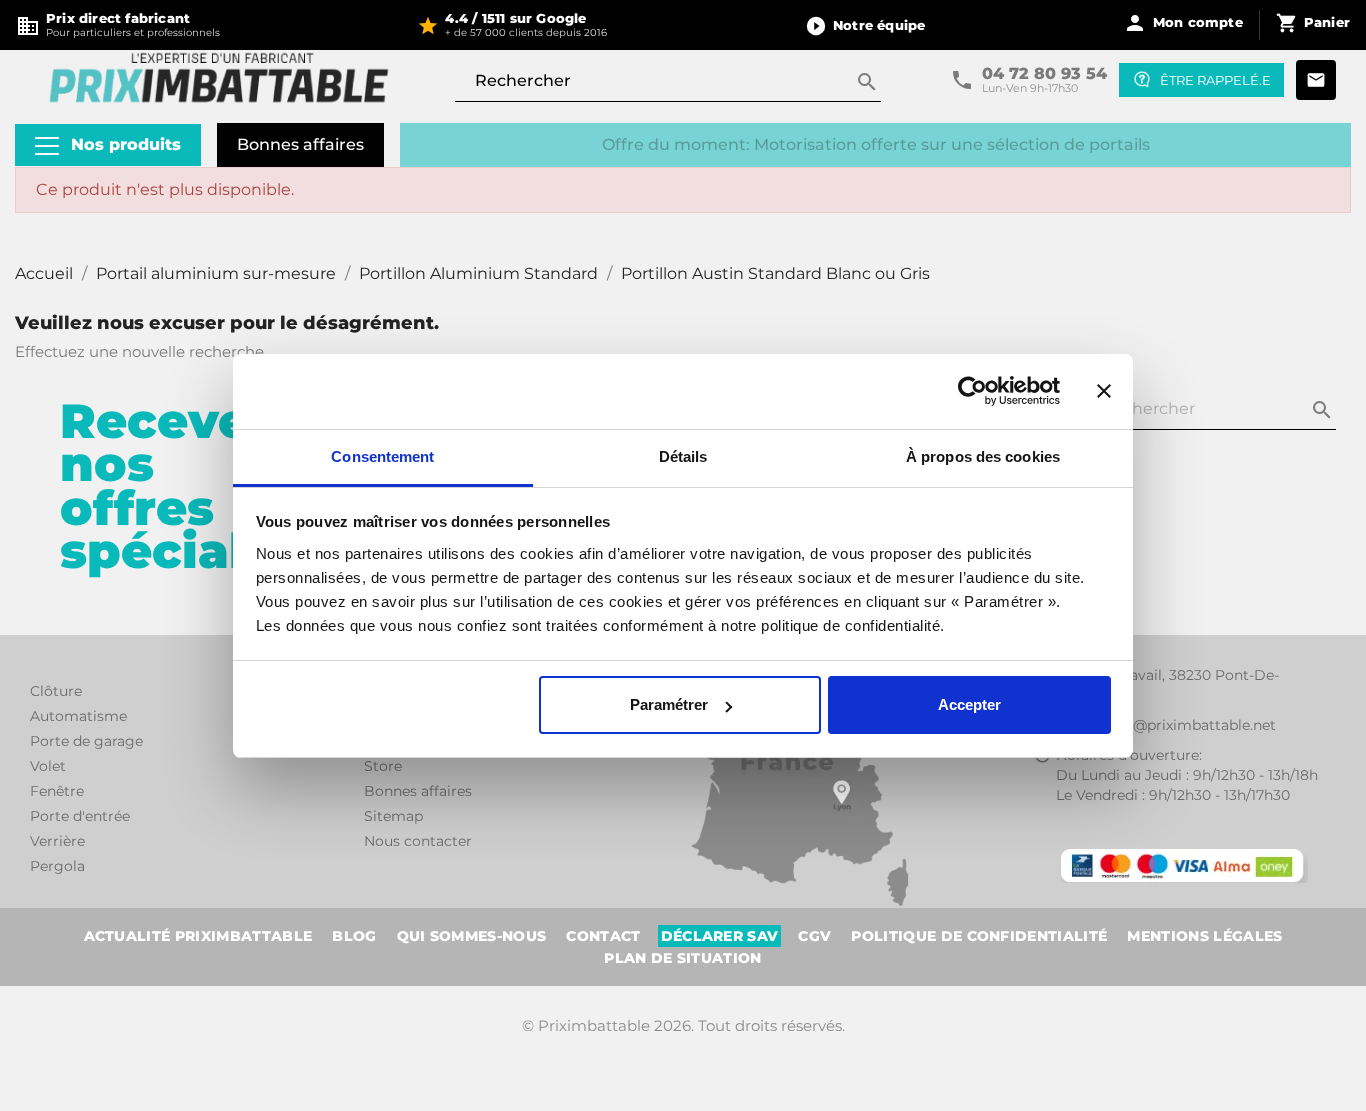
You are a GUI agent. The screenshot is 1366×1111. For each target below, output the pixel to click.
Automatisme (78, 716)
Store (383, 766)
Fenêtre (57, 791)
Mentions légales (1204, 936)
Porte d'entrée (80, 816)
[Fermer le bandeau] (1104, 391)
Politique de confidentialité (979, 936)
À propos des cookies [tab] (983, 456)
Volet (48, 766)
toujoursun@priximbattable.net (1166, 725)
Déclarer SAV (720, 936)
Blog (354, 936)
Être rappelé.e (1215, 80)
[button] (865, 25)
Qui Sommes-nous (472, 936)
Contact (603, 936)
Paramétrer (669, 704)
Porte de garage (86, 741)
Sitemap (393, 816)
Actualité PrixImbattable (198, 936)
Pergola (57, 866)
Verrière (57, 841)
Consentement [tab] (382, 456)
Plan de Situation (682, 958)
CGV (814, 936)
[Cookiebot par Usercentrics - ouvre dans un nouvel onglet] (972, 391)
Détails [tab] (683, 456)
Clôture (56, 691)
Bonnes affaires (300, 144)
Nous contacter (418, 841)
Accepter (969, 704)
